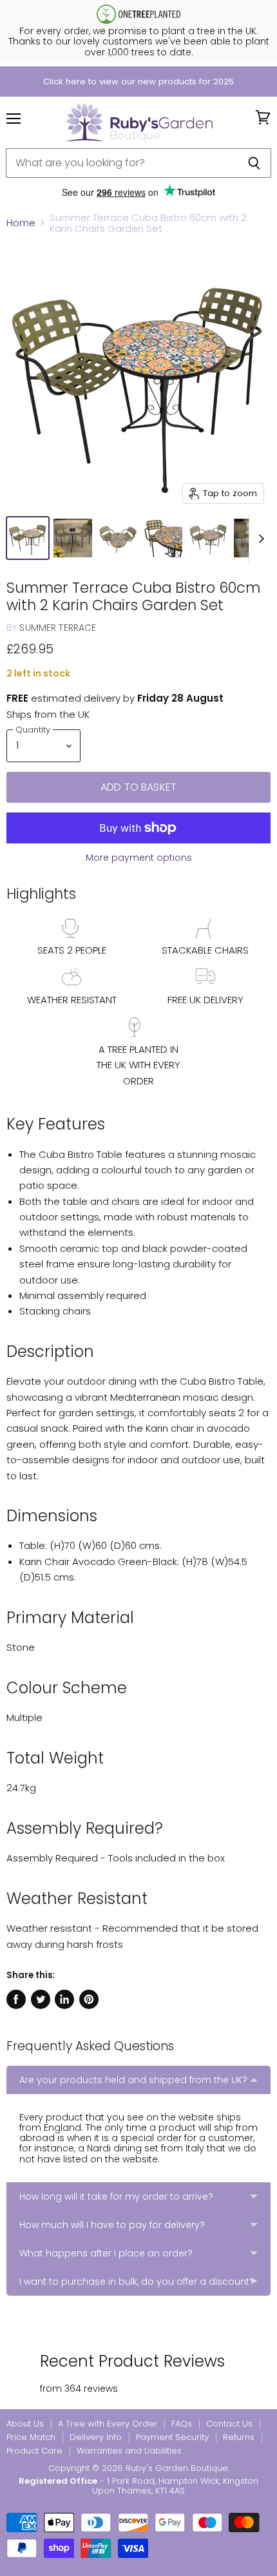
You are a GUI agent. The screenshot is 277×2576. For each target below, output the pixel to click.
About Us (25, 2424)
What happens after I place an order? (106, 2253)
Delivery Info (96, 2437)
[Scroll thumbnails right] (259, 539)
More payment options (139, 858)
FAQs (182, 2424)
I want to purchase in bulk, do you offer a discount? (137, 2282)
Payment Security (172, 2437)
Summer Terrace (58, 628)
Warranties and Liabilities (129, 2451)
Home (21, 223)
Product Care (34, 2451)
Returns (239, 2437)
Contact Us (229, 2424)
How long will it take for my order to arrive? (116, 2196)
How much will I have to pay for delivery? (112, 2225)
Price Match (31, 2437)
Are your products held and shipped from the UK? (133, 2080)
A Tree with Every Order (108, 2424)
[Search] (254, 163)
